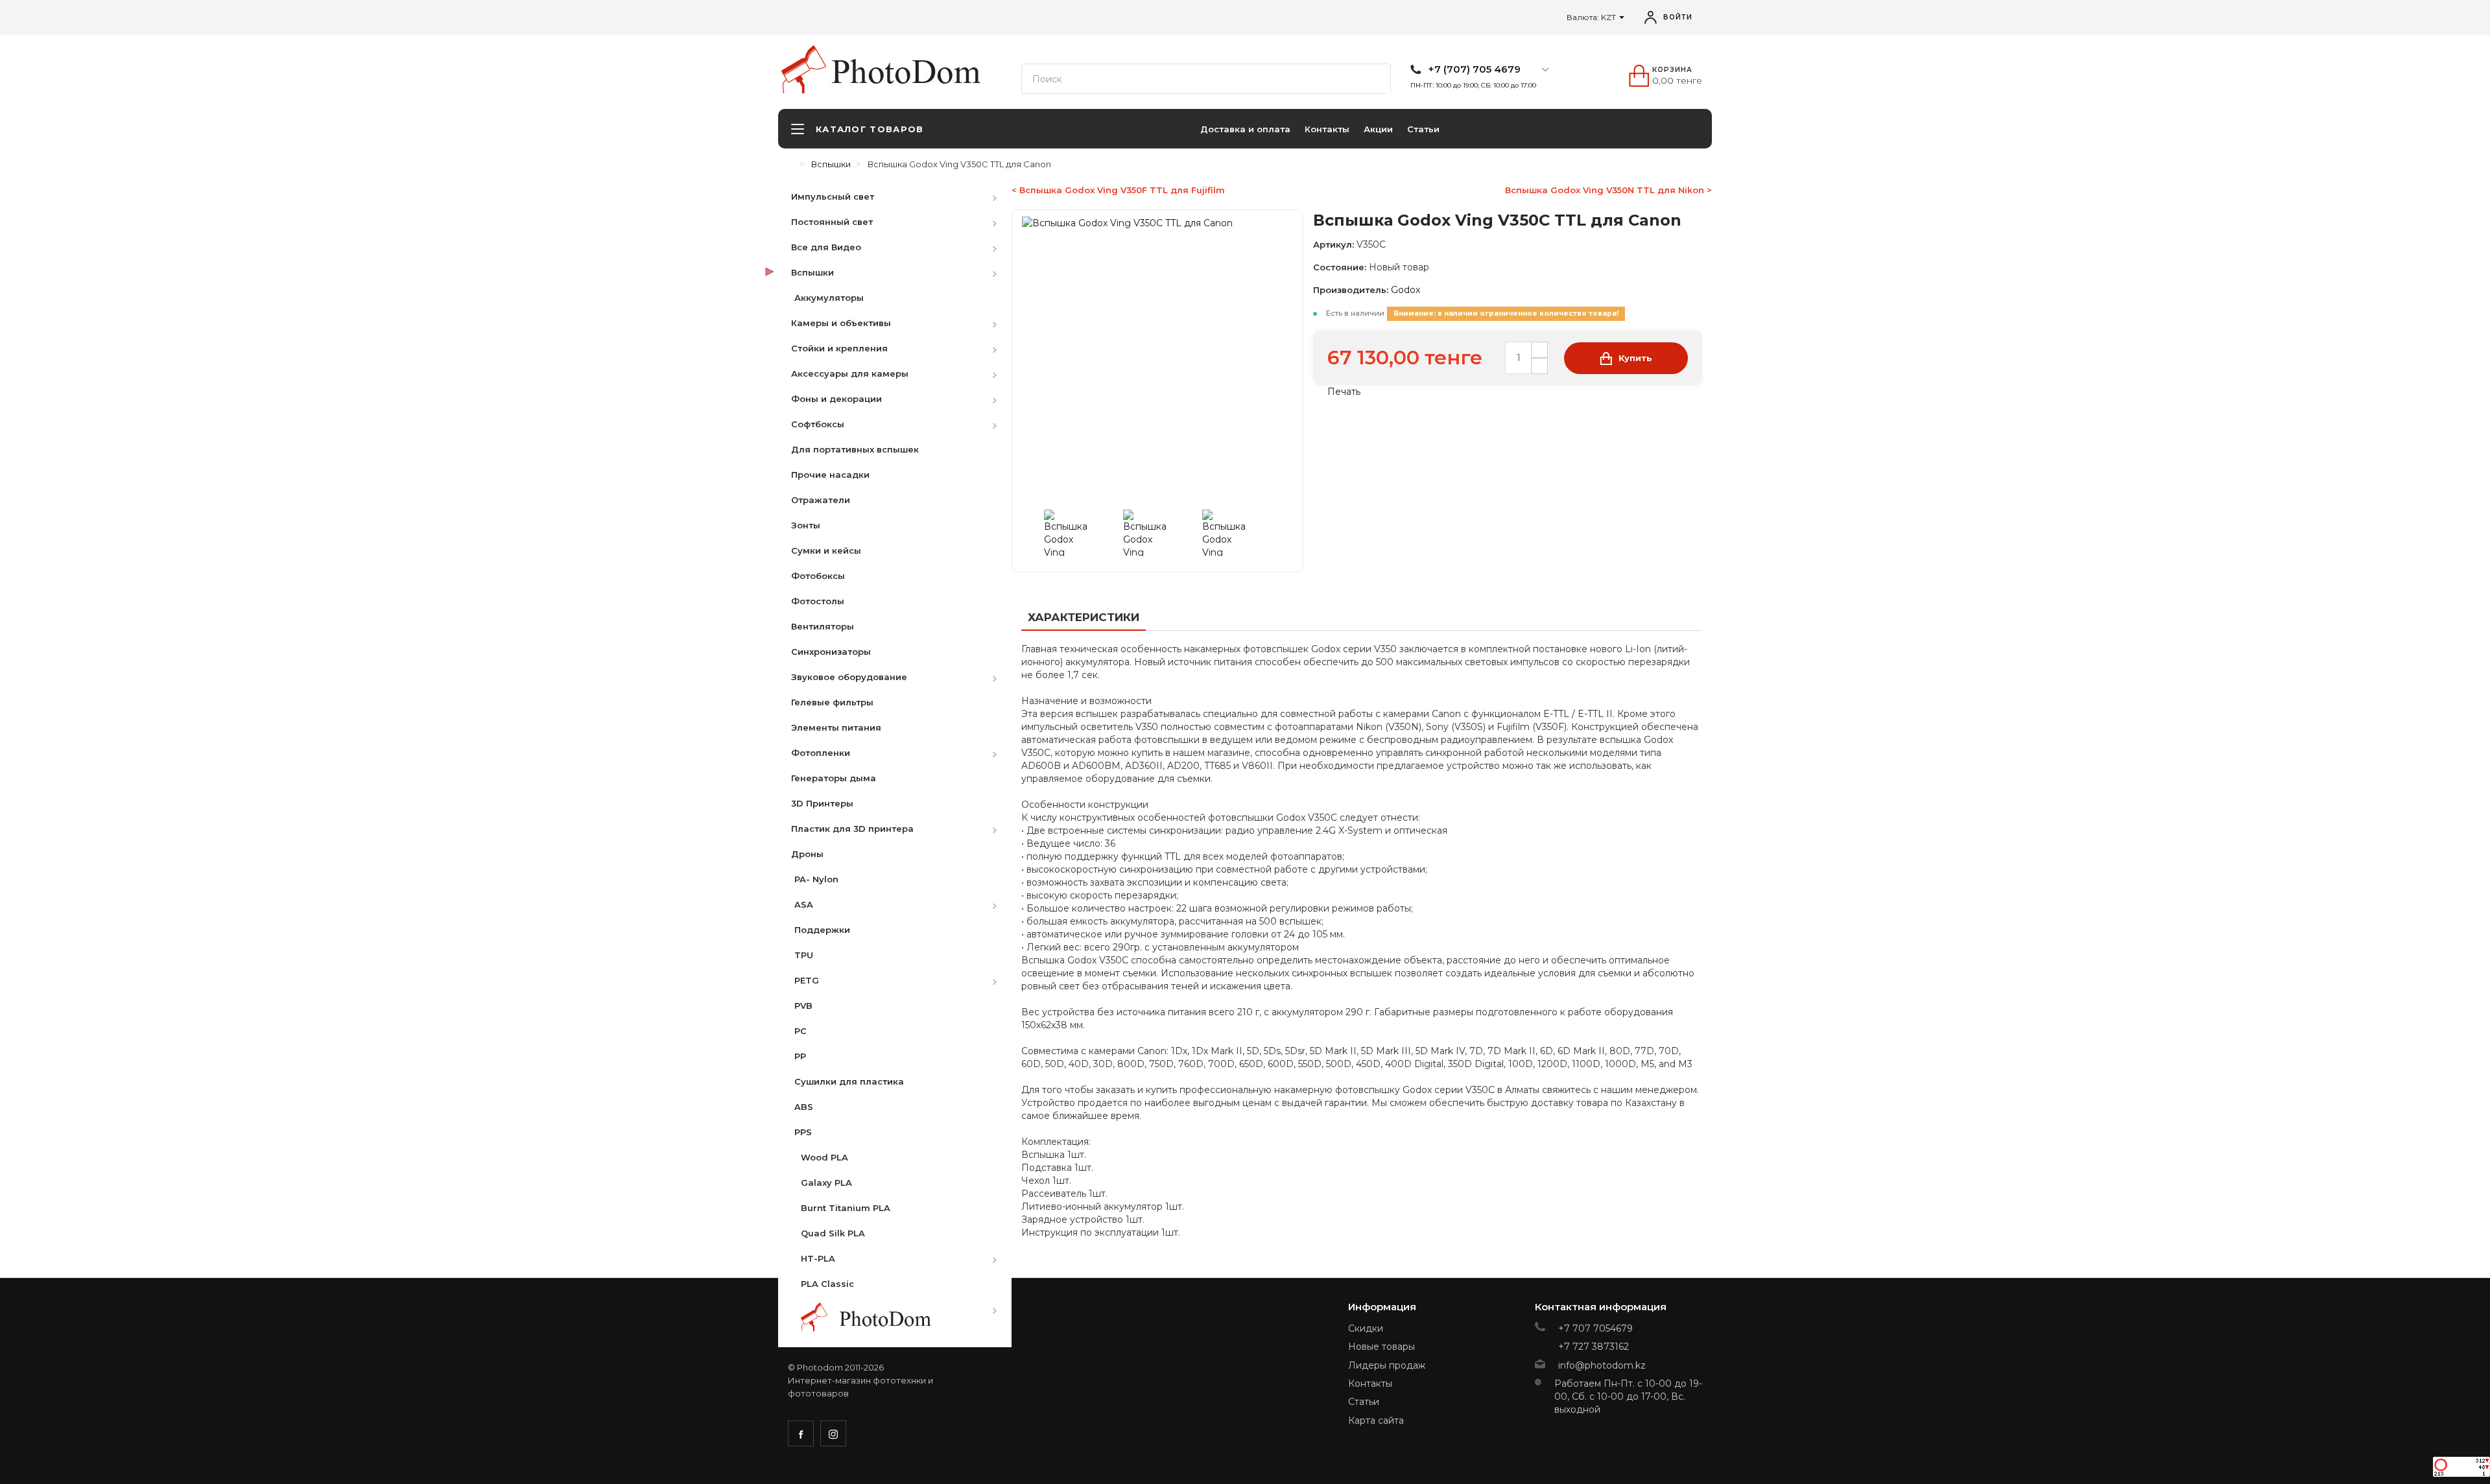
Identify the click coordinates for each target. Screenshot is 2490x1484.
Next (1280, 533)
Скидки (1366, 1328)
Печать (1343, 392)
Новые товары (1381, 1347)
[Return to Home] (791, 164)
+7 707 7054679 (1595, 1328)
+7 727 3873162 (1594, 1347)
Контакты (1327, 129)
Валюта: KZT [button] (1592, 17)
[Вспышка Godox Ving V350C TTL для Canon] (1081, 533)
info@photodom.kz (1602, 1365)
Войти (1678, 17)
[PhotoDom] (914, 72)
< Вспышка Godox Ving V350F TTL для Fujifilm (1118, 190)
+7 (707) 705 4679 (1474, 69)
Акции (1378, 129)
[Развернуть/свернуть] (1001, 196)
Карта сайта (1376, 1420)
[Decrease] (1539, 366)
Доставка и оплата (1245, 129)
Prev (1035, 533)
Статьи (1423, 129)
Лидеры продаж (1387, 1365)
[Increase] (1539, 350)
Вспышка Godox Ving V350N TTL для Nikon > (1608, 190)
